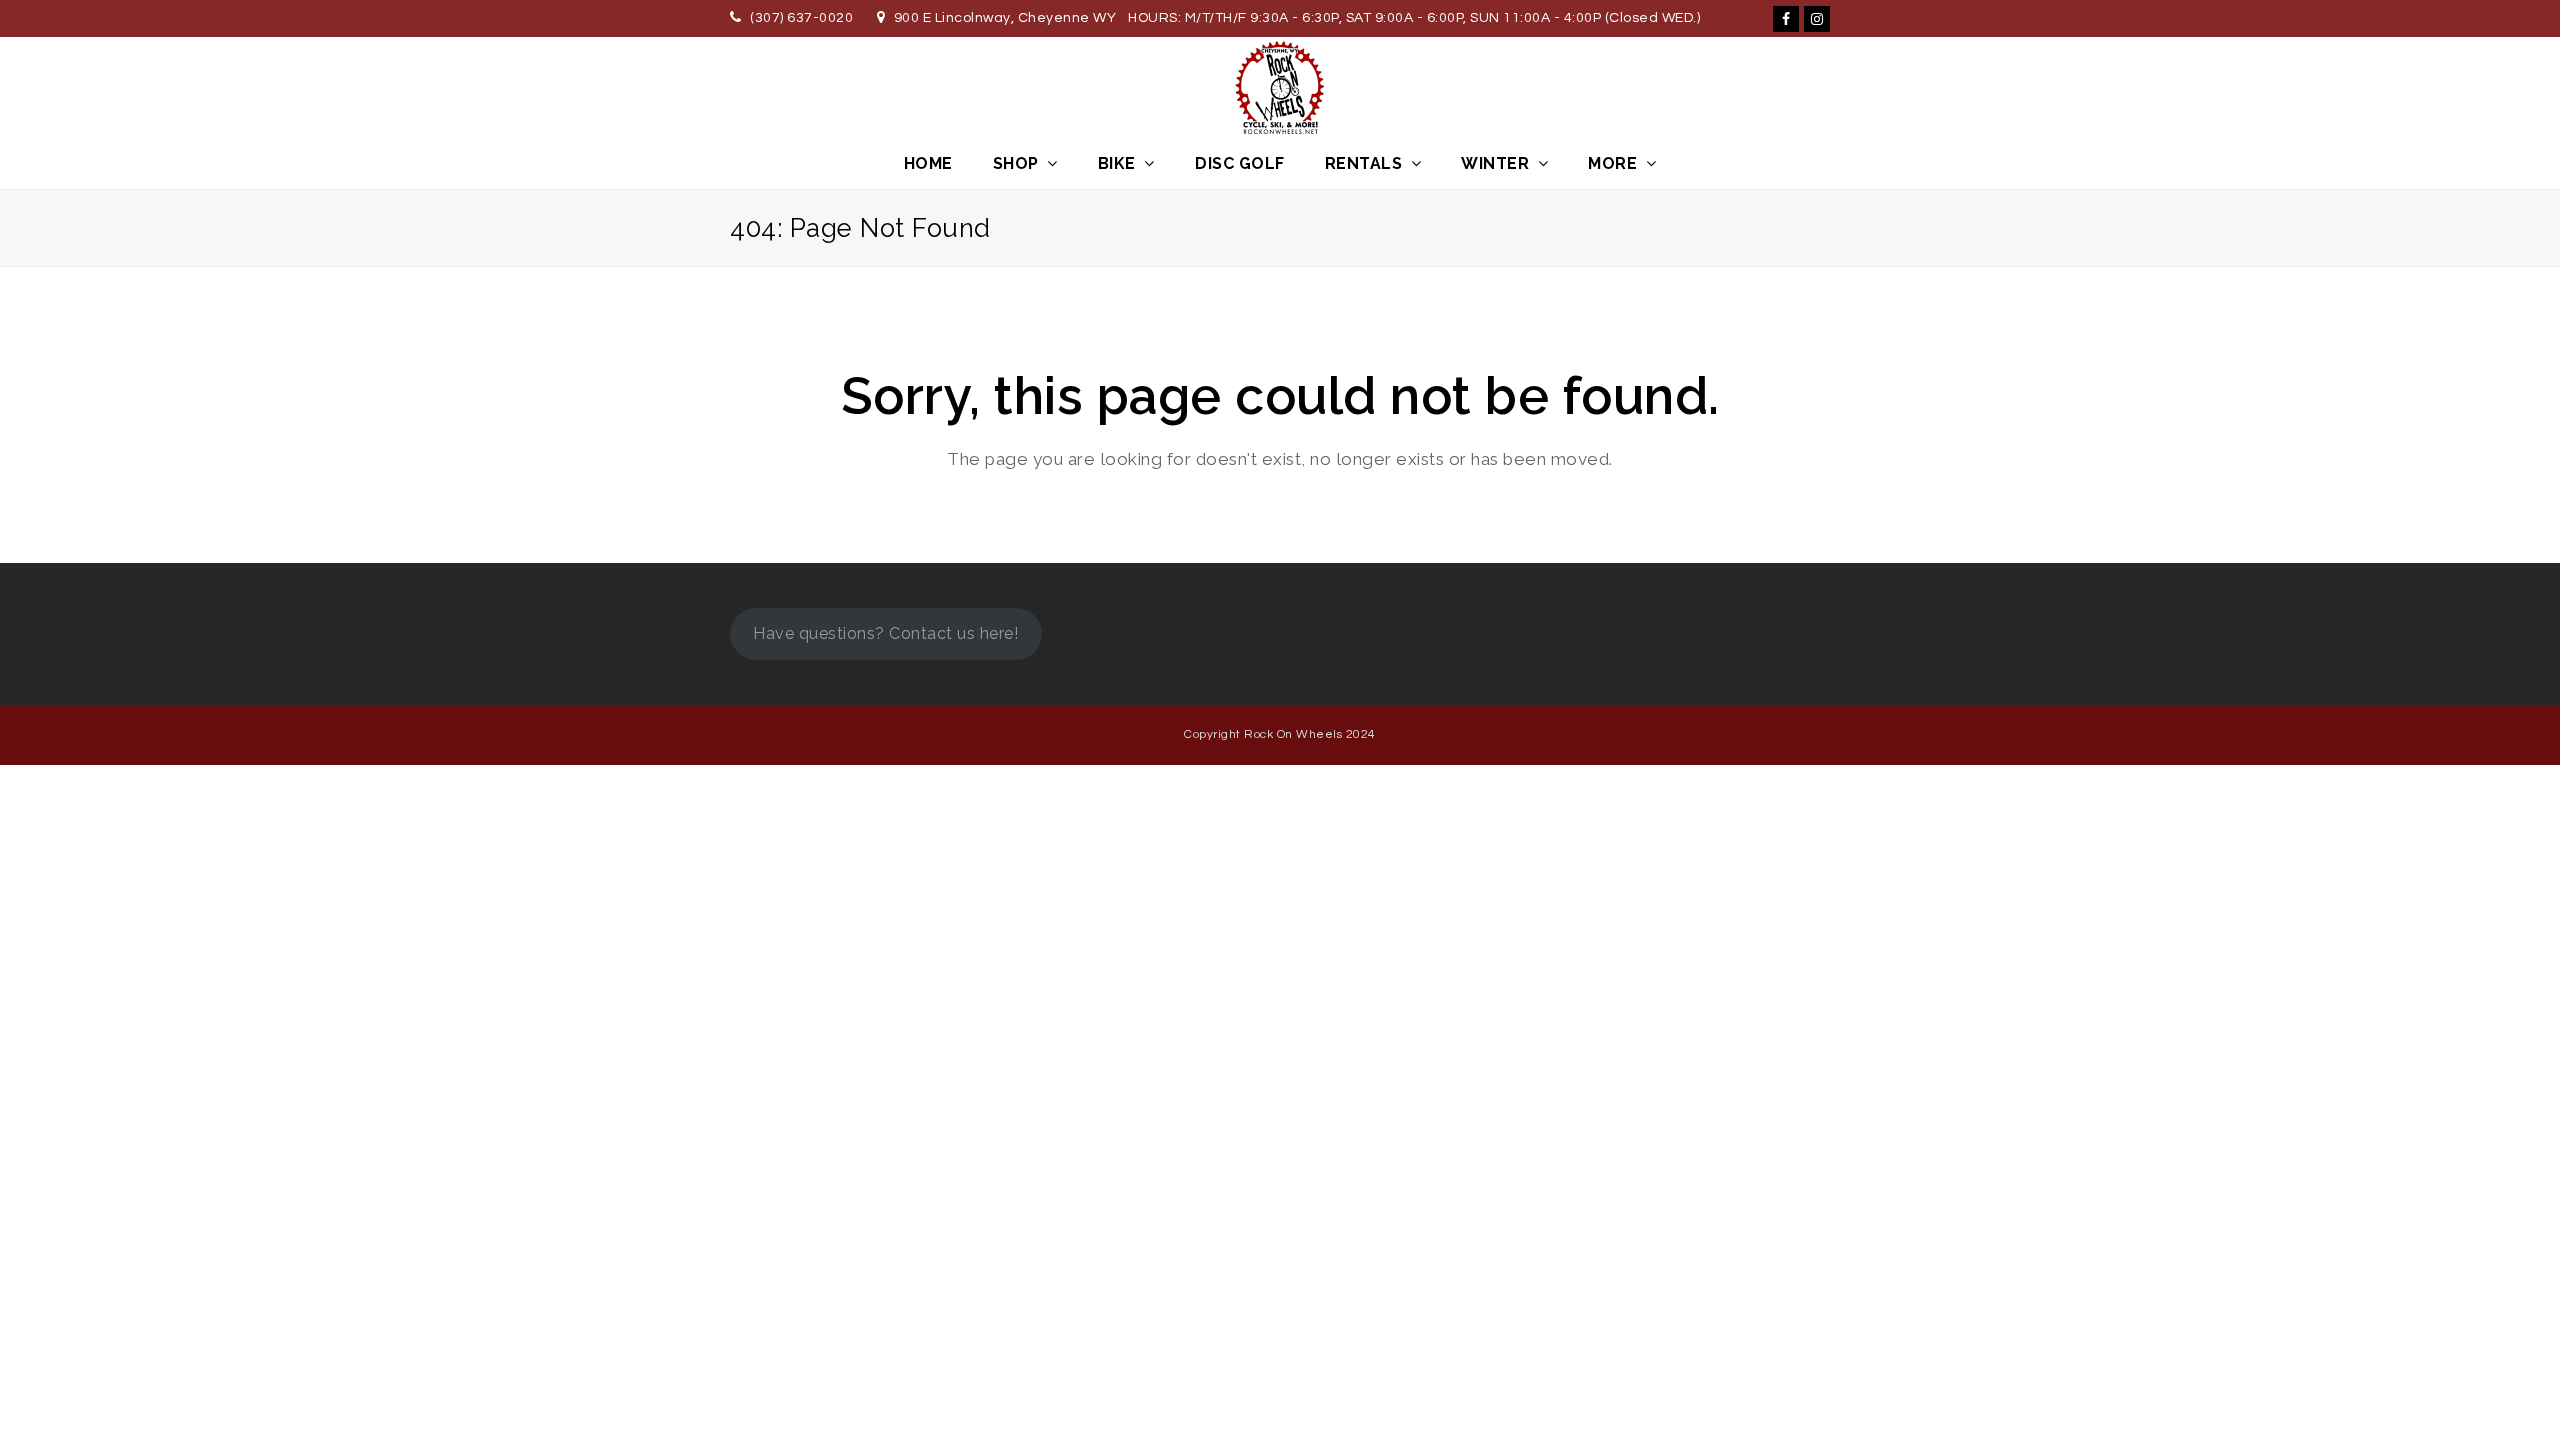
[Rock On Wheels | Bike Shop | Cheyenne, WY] (1280, 88)
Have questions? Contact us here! (885, 633)
